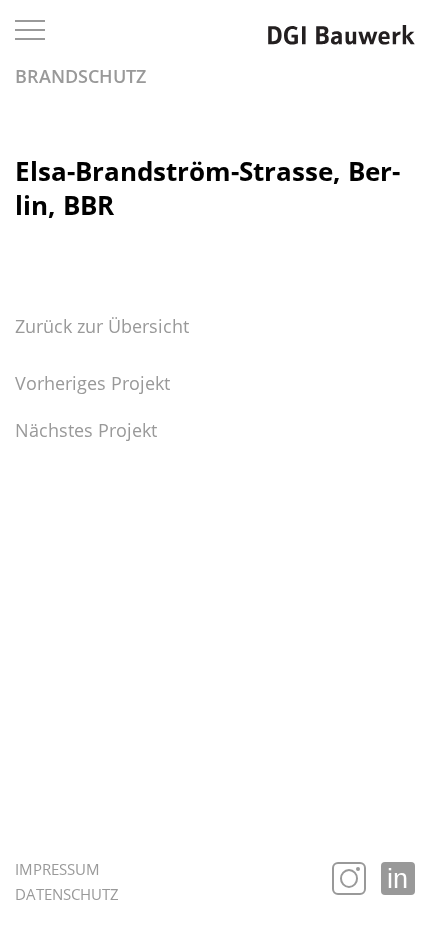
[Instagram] (349, 878)
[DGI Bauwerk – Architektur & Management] (341, 33)
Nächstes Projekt (86, 430)
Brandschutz (80, 76)
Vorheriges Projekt (92, 383)
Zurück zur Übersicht (102, 326)
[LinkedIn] (398, 878)
